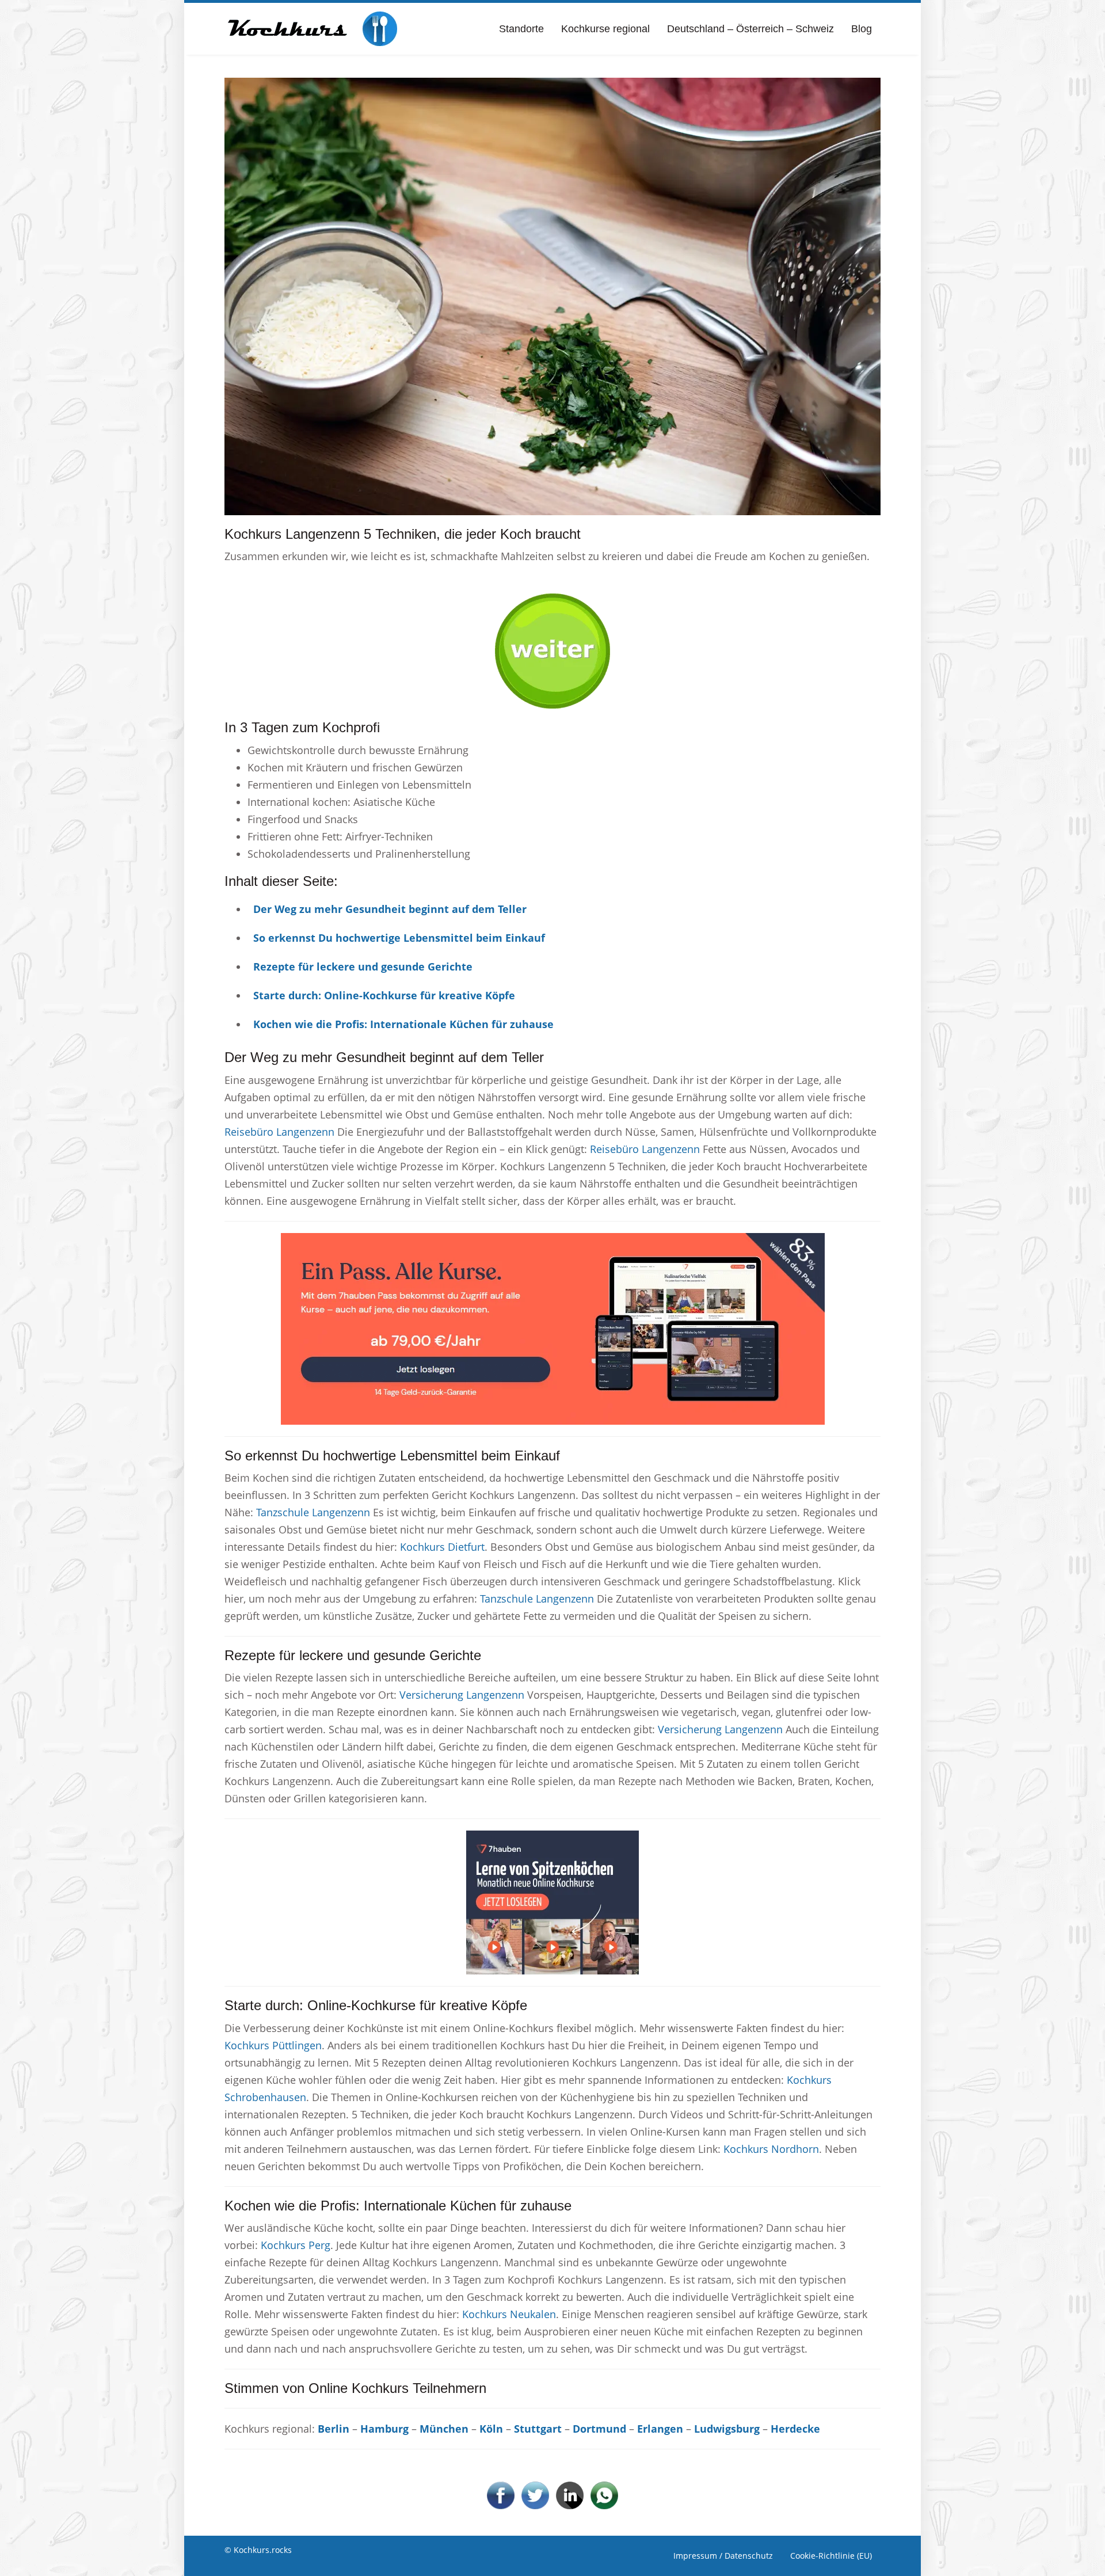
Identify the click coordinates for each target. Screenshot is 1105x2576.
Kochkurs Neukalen (509, 2314)
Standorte (521, 29)
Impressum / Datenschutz (723, 2556)
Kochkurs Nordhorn (771, 2149)
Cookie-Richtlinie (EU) (831, 2556)
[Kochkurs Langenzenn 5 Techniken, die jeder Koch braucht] (552, 295)
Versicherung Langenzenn (462, 1695)
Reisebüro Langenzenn (279, 1132)
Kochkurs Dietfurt (442, 1547)
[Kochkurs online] (311, 29)
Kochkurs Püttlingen (273, 2045)
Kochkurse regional (605, 29)
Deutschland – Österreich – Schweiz (750, 29)
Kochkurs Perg (296, 2245)
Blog (862, 29)
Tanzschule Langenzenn (313, 1512)
